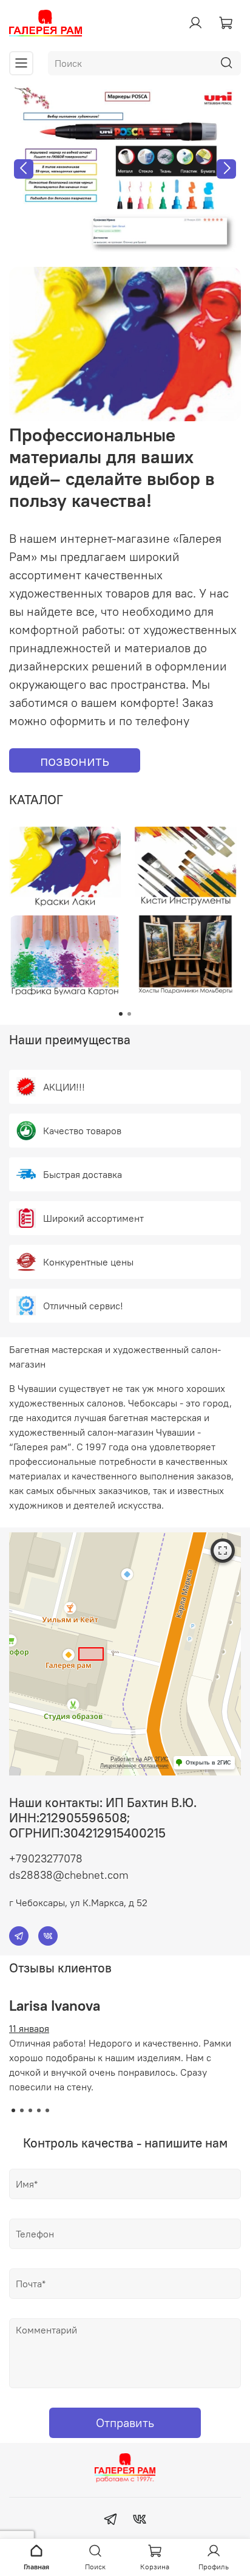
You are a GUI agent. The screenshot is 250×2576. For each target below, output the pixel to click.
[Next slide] (226, 169)
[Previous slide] (24, 169)
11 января (29, 2028)
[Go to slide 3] (30, 2110)
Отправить (125, 2423)
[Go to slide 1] (121, 1014)
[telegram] (110, 2521)
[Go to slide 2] (129, 1014)
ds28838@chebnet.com (69, 1875)
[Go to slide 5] (47, 2110)
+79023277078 (46, 1858)
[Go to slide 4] (39, 2110)
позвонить (75, 760)
